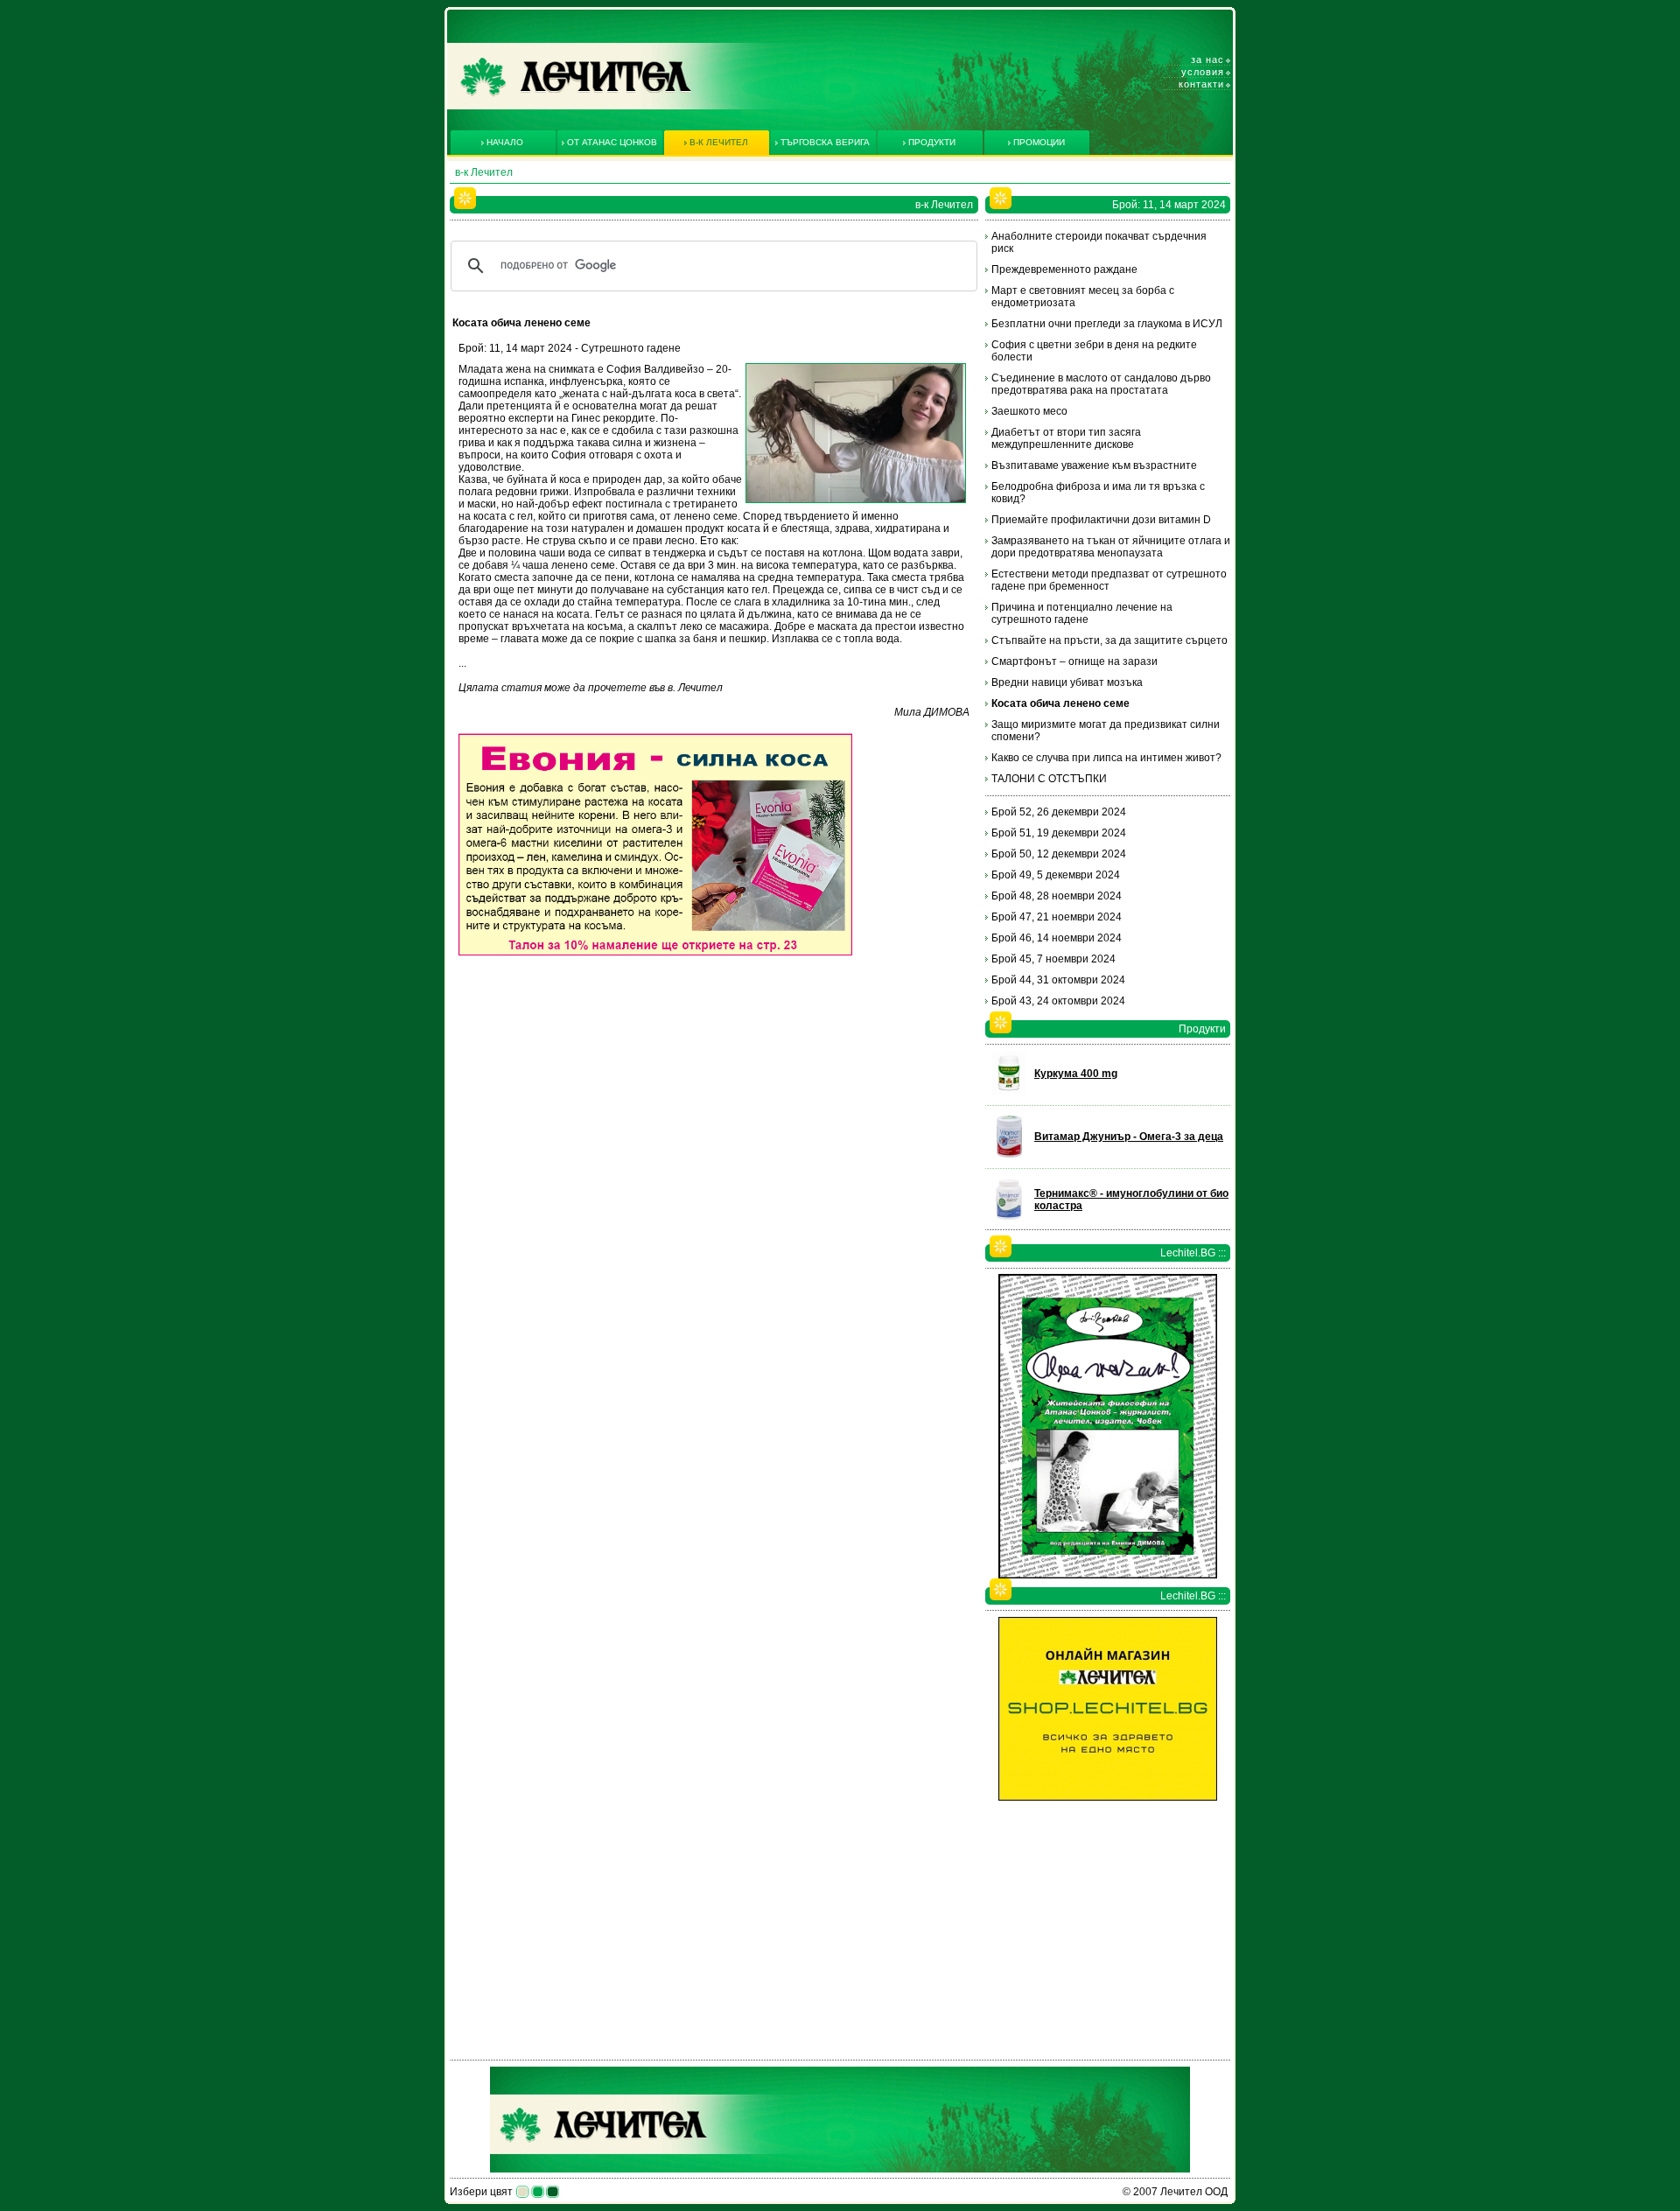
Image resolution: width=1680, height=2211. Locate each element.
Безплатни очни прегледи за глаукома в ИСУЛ (1107, 324)
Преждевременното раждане (1064, 269)
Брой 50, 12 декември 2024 (1059, 854)
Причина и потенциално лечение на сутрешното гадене (1082, 613)
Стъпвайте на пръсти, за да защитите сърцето (1109, 640)
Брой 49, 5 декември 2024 (1056, 875)
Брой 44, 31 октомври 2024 (1058, 980)
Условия (1203, 72)
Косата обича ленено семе (1060, 703)
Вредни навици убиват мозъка (1067, 682)
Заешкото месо (1029, 411)
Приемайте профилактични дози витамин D (1101, 520)
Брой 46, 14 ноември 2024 (1057, 938)
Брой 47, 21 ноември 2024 (1057, 917)
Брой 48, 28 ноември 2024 (1057, 896)
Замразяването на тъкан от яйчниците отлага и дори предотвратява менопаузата (1111, 547)
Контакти (1201, 84)
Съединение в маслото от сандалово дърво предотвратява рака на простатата (1101, 384)
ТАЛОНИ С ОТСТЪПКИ (1049, 779)
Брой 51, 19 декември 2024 (1059, 833)
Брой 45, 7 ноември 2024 (1053, 959)
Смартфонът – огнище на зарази (1074, 661)
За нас (1207, 59)
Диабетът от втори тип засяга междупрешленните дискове (1066, 438)
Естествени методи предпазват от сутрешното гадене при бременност (1109, 580)
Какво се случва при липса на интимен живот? (1106, 758)
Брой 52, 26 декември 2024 (1059, 812)
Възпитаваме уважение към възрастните (1094, 465)
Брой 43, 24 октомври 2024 (1058, 1001)
